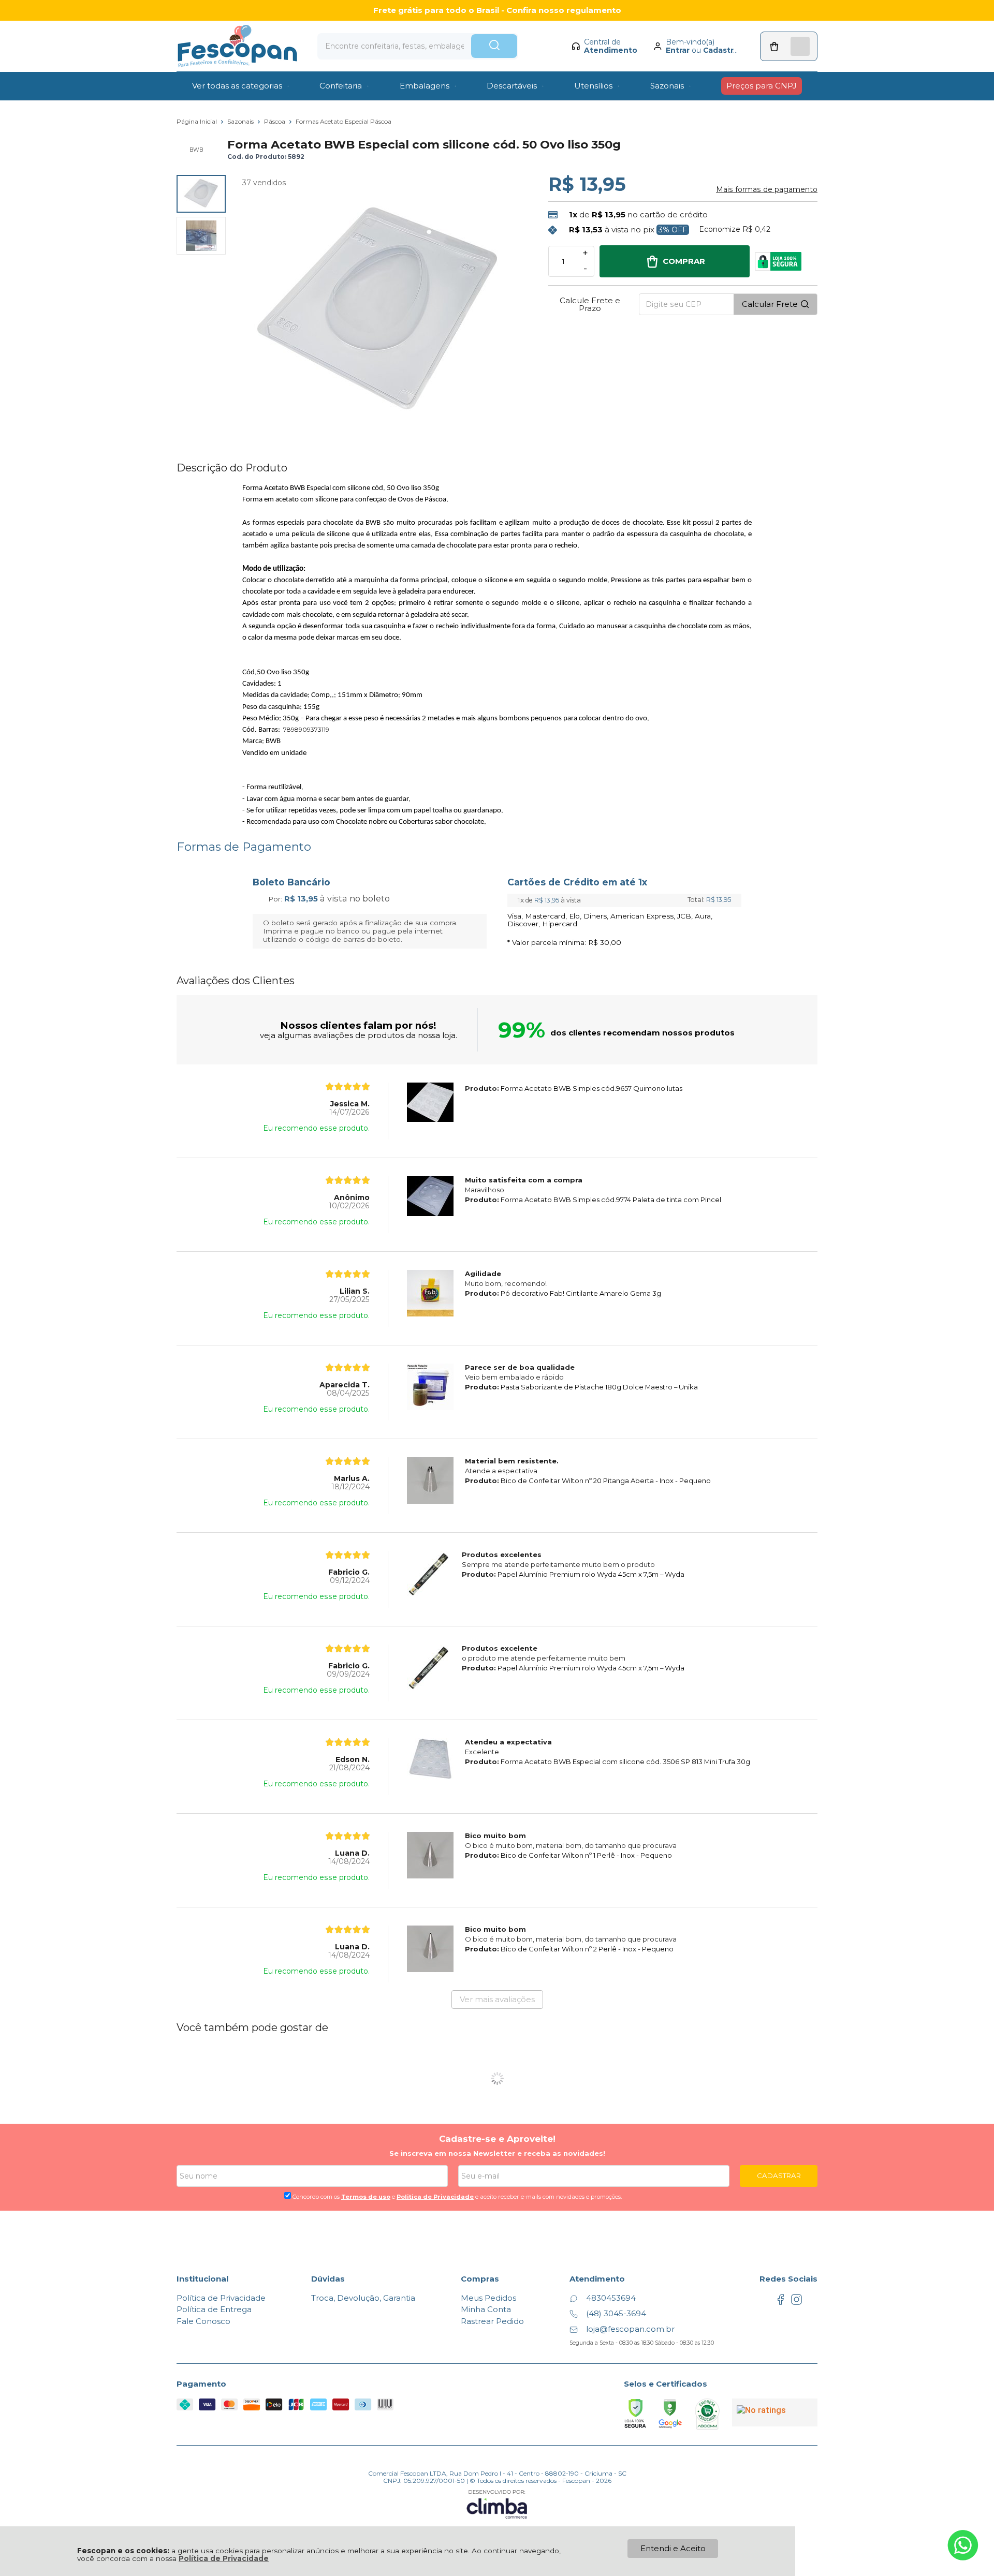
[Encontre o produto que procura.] (494, 46)
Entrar (678, 50)
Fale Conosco (203, 2321)
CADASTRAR (779, 2175)
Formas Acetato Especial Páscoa (343, 121)
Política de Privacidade (224, 2558)
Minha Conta (486, 2309)
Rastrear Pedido (492, 2321)
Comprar (684, 261)
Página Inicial (198, 121)
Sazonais (241, 121)
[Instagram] (796, 2303)
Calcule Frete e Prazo (590, 304)
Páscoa (275, 121)
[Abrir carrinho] (789, 46)
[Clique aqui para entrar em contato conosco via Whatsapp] (963, 2545)
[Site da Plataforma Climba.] (497, 2504)
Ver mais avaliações (497, 1999)
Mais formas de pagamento (767, 189)
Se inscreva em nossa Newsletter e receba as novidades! (497, 2153)
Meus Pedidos (488, 2298)
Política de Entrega (214, 2309)
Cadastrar (722, 50)
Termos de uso (366, 2197)
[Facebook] (780, 2303)
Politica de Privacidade (435, 2197)
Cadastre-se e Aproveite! (497, 2139)
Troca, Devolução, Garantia (363, 2298)
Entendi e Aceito (673, 2548)
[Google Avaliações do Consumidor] (775, 2412)
